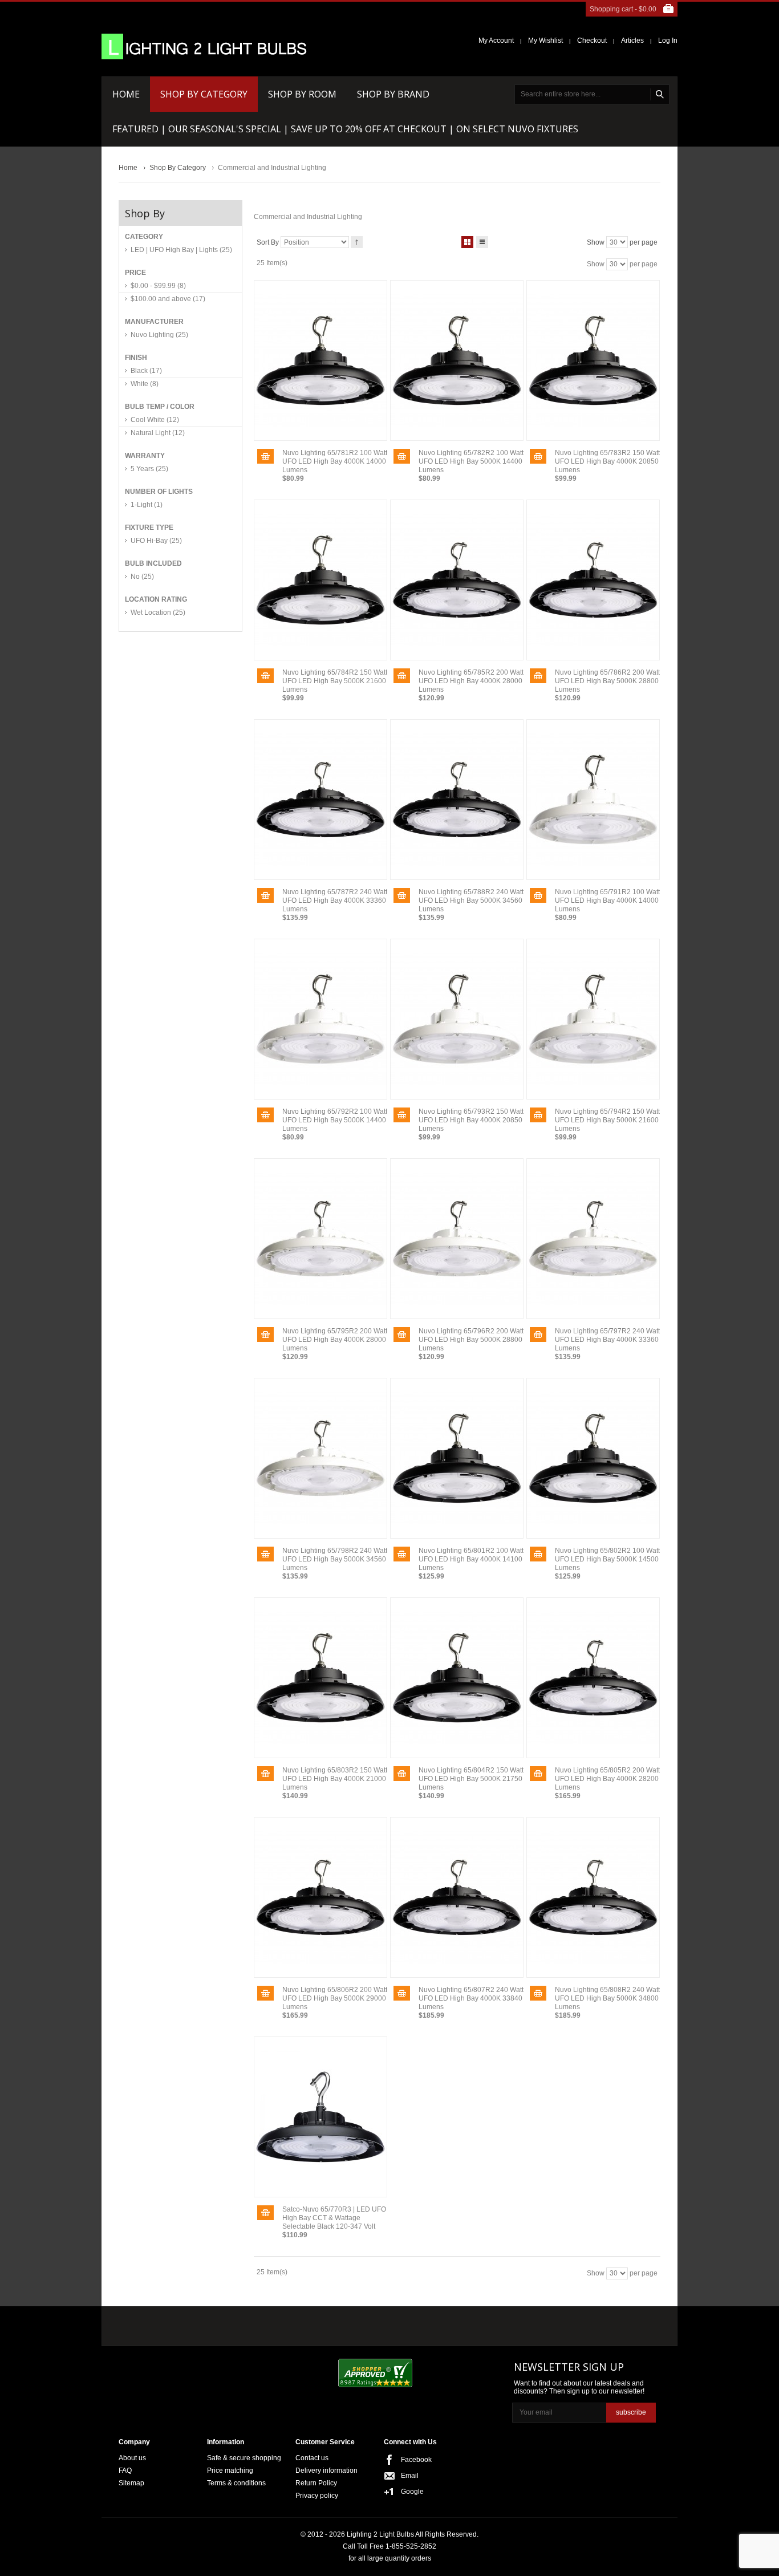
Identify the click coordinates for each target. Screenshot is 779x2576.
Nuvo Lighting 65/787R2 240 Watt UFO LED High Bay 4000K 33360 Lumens (335, 900)
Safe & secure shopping (244, 2458)
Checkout (592, 40)
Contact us (312, 2458)
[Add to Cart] (265, 456)
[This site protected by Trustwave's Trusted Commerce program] (464, 2374)
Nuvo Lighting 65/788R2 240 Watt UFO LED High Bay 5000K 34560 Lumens (471, 900)
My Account (496, 40)
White (145, 384)
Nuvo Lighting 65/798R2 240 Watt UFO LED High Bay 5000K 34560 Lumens (335, 1559)
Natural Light (158, 433)
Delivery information (326, 2470)
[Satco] (360, 2323)
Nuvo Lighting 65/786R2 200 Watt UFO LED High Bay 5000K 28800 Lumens (607, 681)
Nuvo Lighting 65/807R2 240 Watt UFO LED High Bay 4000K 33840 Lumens (471, 1998)
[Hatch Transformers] (157, 2324)
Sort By (268, 242)
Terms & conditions (236, 2483)
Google (412, 2492)
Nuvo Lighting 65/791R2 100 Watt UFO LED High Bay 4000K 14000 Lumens (607, 900)
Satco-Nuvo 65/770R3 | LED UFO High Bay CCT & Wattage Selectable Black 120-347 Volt (334, 2218)
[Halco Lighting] (223, 2324)
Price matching (230, 2470)
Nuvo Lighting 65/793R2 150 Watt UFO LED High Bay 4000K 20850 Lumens (471, 1120)
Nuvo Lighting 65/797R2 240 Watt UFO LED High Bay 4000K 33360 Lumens (607, 1340)
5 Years (149, 469)
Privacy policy (317, 2496)
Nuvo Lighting (159, 335)
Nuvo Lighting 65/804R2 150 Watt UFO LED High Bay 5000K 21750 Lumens (471, 1779)
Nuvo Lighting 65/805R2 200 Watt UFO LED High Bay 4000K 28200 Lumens (607, 1779)
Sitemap (131, 2483)
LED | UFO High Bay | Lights (181, 250)
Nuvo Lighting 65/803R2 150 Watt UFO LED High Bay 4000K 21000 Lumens (335, 1779)
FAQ (125, 2470)
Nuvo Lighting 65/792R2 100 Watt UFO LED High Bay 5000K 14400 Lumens (335, 1120)
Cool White (155, 420)
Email (410, 2476)
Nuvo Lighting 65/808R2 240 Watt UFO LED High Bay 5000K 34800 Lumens (607, 1998)
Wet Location (158, 612)
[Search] (660, 94)
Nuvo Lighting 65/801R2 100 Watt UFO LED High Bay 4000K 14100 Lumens (471, 1559)
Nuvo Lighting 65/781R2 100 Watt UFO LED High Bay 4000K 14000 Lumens (335, 461)
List (482, 242)
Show (596, 242)
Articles (632, 40)
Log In (668, 40)
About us (132, 2458)
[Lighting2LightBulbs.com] (204, 46)
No (142, 577)
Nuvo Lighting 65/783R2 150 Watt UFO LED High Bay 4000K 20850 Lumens (607, 461)
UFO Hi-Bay (156, 541)
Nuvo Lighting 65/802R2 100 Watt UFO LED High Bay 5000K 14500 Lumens (607, 1559)
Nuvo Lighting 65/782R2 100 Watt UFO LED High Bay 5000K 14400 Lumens (471, 461)
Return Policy (316, 2483)
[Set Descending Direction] (357, 242)
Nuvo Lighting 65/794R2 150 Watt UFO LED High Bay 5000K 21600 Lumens (607, 1120)
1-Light (147, 505)
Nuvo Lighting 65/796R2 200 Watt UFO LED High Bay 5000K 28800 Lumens (471, 1340)
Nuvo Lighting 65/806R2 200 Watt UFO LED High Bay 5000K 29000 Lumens (335, 1998)
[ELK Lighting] (284, 2323)
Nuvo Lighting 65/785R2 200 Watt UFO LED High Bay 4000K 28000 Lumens (471, 681)
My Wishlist (545, 40)
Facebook (416, 2460)
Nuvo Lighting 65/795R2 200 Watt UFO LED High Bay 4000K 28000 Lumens (335, 1340)
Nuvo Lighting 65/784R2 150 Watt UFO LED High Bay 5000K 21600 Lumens (335, 681)
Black (146, 371)
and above (168, 299)
